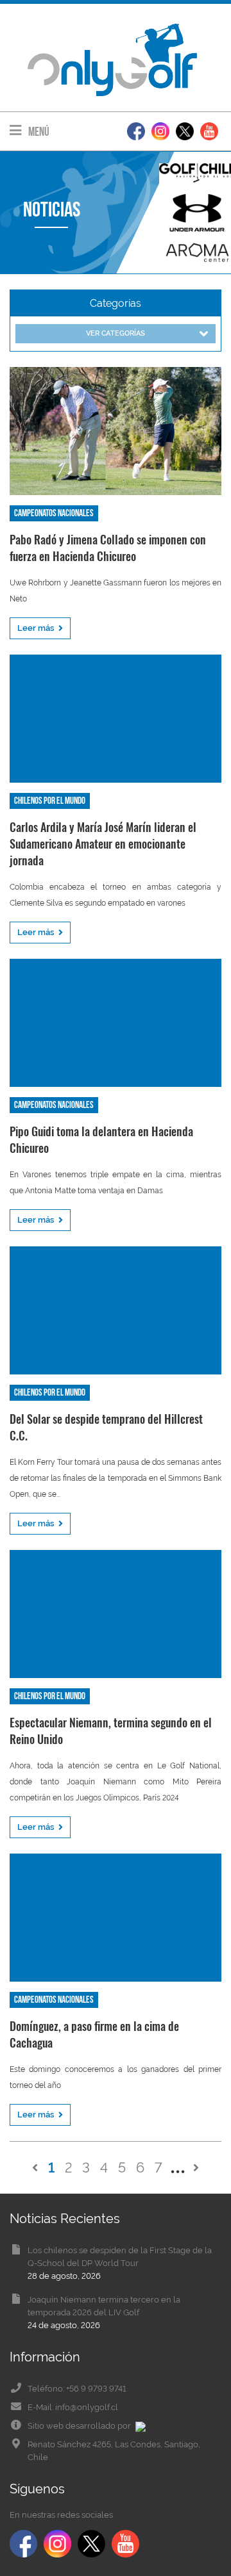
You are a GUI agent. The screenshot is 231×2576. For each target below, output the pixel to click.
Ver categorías (116, 333)
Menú (38, 132)
